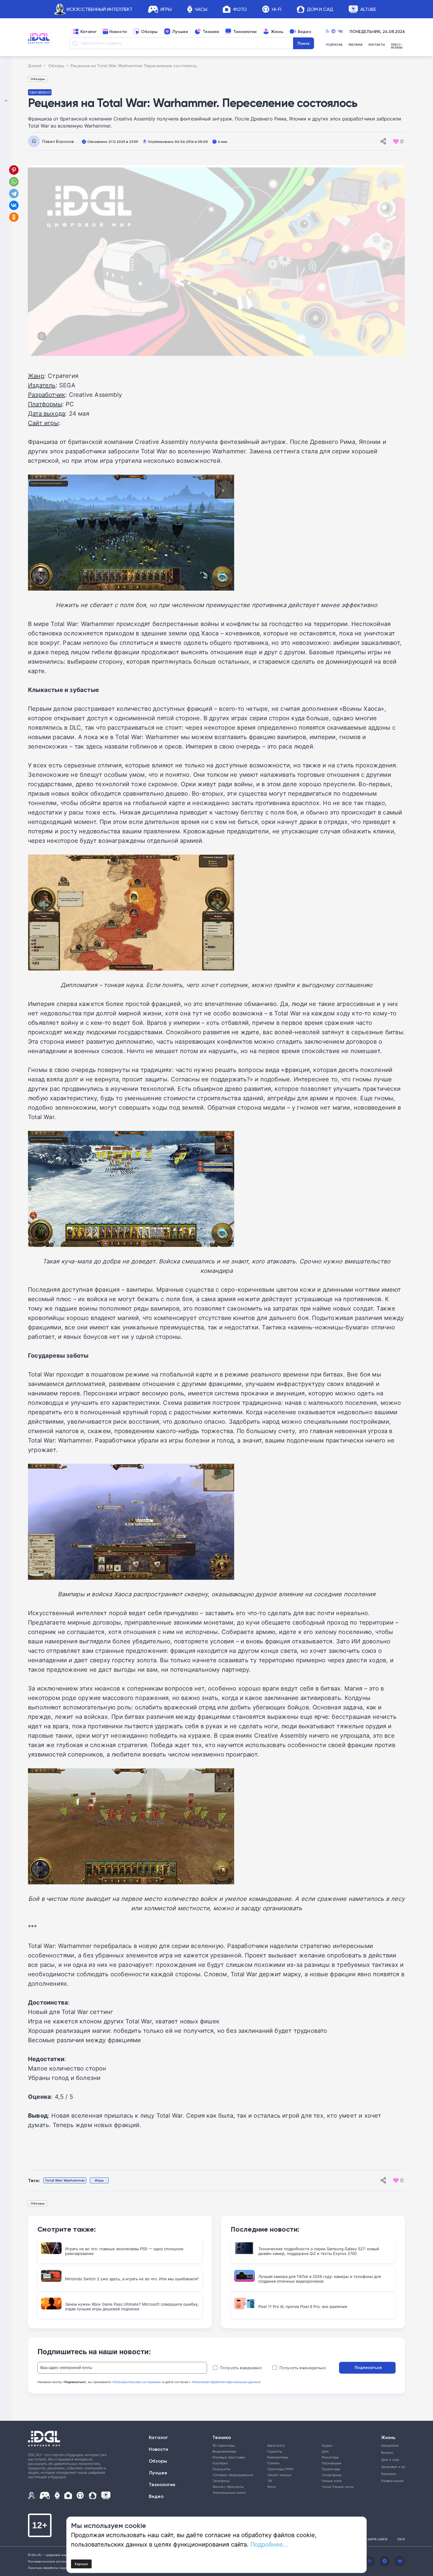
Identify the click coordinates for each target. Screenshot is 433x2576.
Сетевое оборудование (233, 2475)
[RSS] (327, 32)
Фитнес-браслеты (228, 2487)
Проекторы (331, 2469)
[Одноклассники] (14, 217)
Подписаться (368, 2367)
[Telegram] (333, 32)
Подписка (334, 45)
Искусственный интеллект (100, 9)
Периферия (332, 2463)
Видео (304, 32)
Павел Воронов (58, 141)
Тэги (401, 2539)
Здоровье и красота (391, 2467)
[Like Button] (396, 141)
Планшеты (221, 2469)
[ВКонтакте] (14, 205)
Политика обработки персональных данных (60, 2568)
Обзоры (149, 32)
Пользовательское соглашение (51, 2561)
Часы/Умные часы (338, 2487)
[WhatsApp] (14, 182)
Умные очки (332, 2481)
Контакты (377, 45)
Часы (201, 9)
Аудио (327, 2445)
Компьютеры (278, 2457)
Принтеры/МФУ (280, 2469)
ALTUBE (368, 9)
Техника (211, 32)
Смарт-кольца (279, 2475)
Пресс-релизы (397, 46)
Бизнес (387, 2452)
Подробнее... (269, 2544)
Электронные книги (229, 2492)
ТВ (269, 2481)
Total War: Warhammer (65, 2180)
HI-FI (277, 9)
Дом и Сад (320, 9)
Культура (389, 2474)
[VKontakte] (340, 32)
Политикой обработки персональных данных (226, 2382)
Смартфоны (332, 2475)
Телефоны (221, 2481)
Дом (325, 2451)
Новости (118, 32)
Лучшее (180, 32)
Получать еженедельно (303, 2368)
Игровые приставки (229, 2457)
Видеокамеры (224, 2451)
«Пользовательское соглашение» (137, 2382)
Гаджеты (275, 2451)
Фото (240, 9)
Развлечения (391, 2481)
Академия (390, 2445)
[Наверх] (6, 1288)
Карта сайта (378, 2539)
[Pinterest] (14, 170)
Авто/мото (276, 2445)
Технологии (245, 32)
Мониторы (330, 2457)
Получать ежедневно (241, 2368)
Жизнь (277, 32)
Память (273, 2463)
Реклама (356, 45)
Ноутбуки (220, 2463)
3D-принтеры (224, 2445)
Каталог (89, 32)
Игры (166, 9)
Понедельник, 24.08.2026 (377, 32)
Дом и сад (390, 2459)
